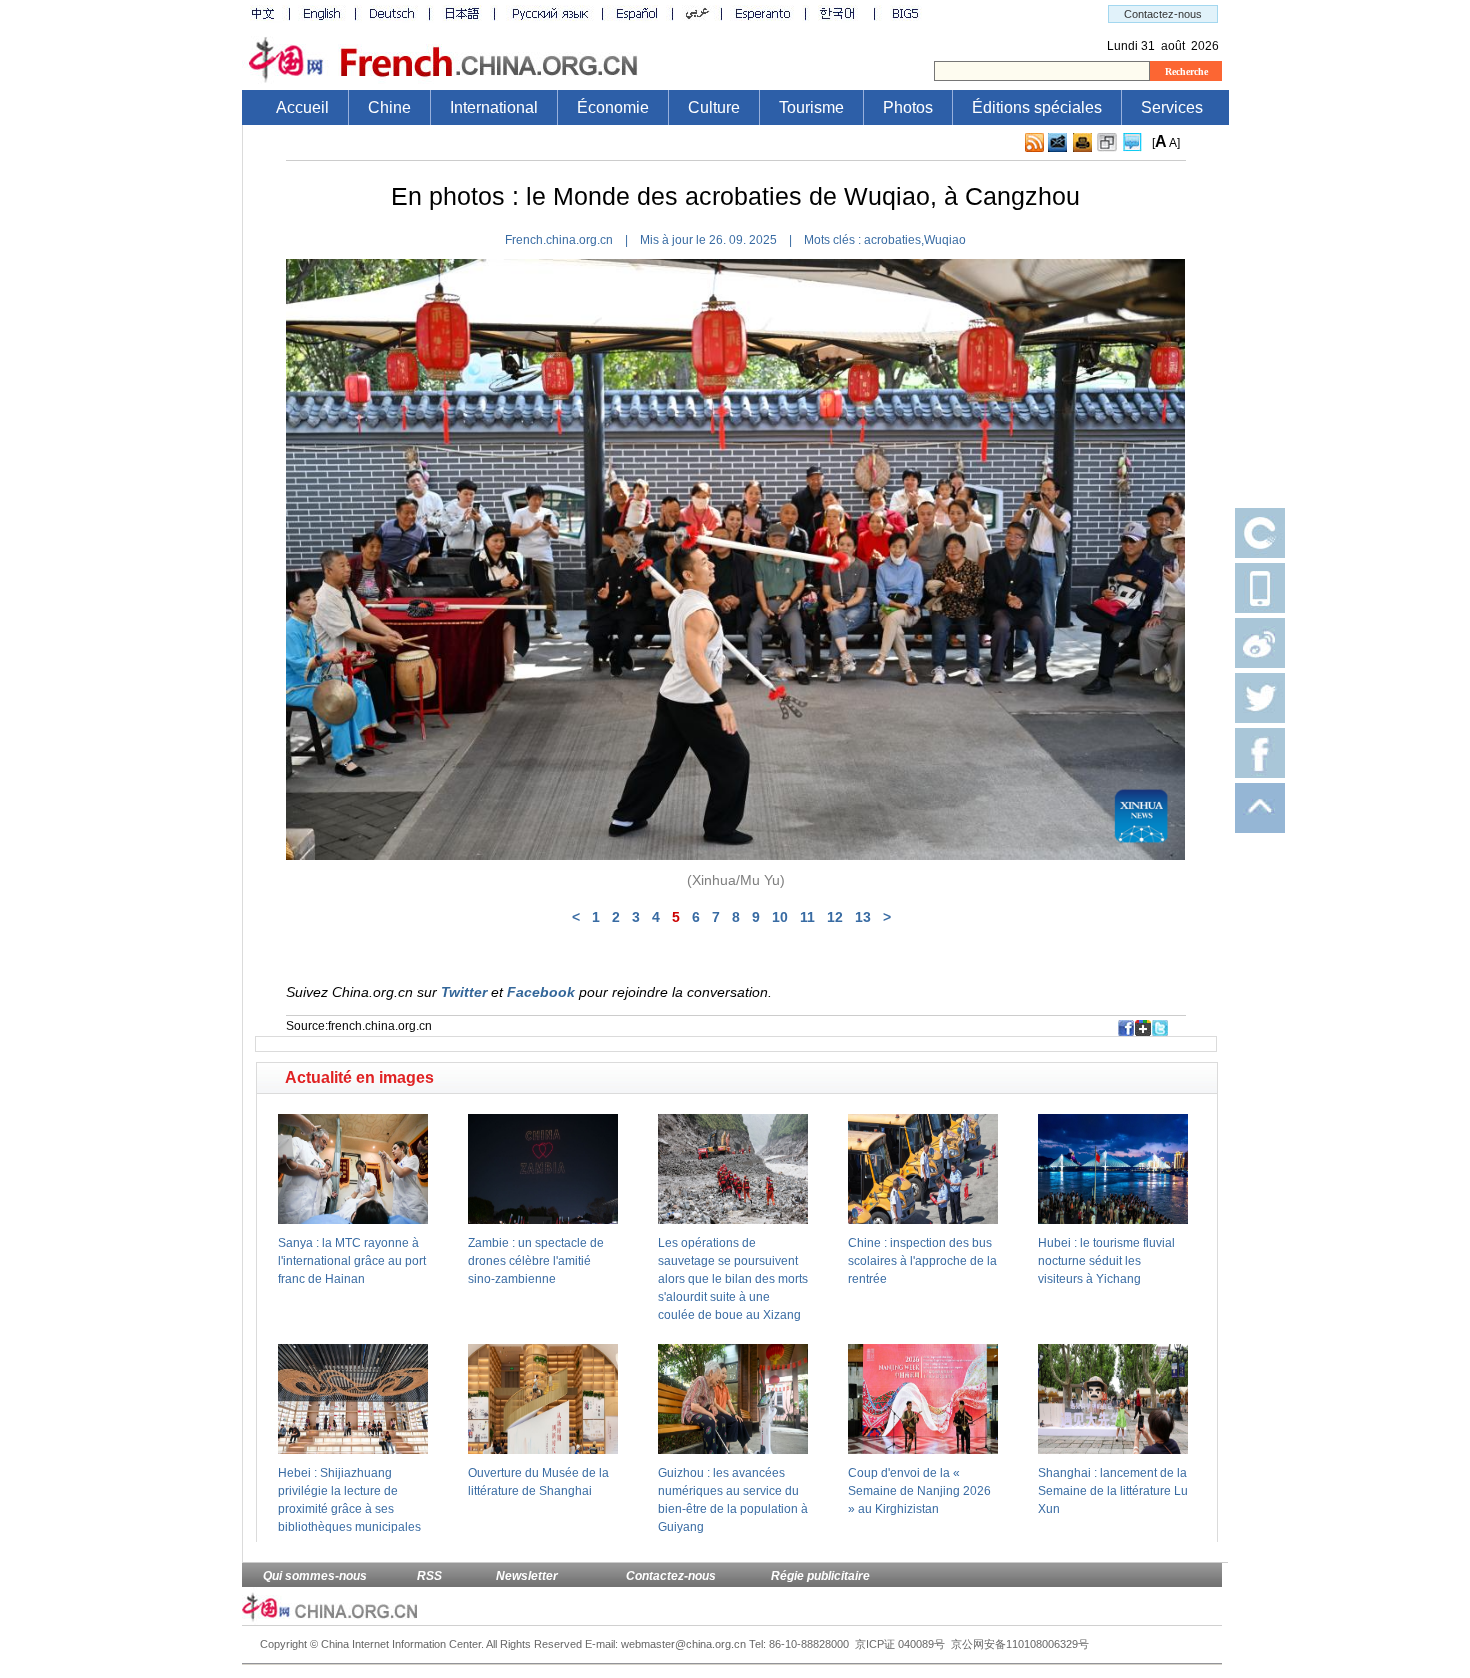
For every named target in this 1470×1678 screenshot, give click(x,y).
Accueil (302, 107)
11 (807, 917)
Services (1172, 107)
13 (863, 917)
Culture (714, 107)
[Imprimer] (1082, 143)
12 (835, 917)
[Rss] (1034, 143)
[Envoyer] (1057, 142)
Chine (389, 107)
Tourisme (811, 107)
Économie (613, 107)
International (494, 107)
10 (780, 917)
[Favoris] (1107, 143)
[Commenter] (1132, 143)
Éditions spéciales (1037, 107)
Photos (908, 107)
